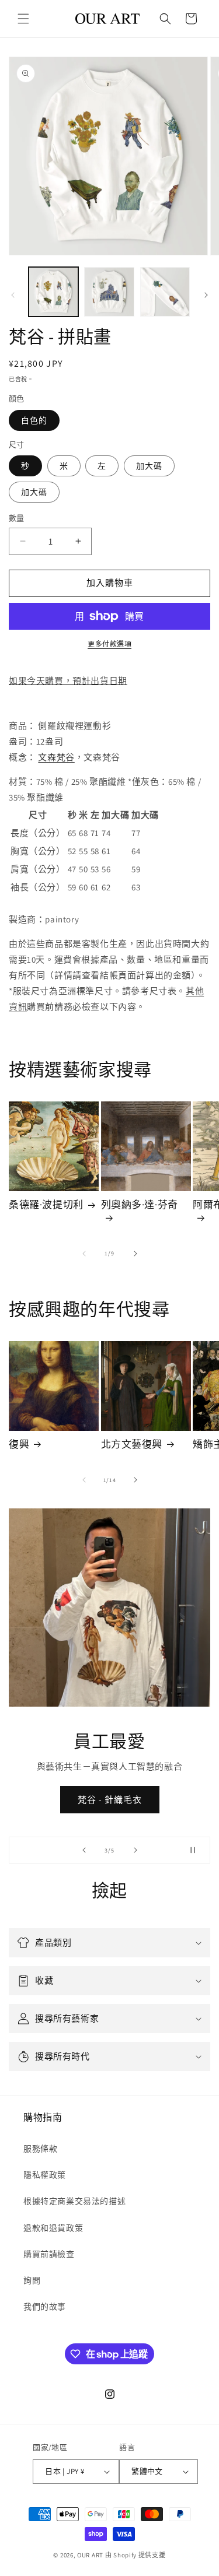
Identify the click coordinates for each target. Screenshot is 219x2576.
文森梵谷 (56, 757)
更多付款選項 (109, 644)
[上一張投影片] (84, 1850)
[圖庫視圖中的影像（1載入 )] (53, 292)
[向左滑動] (13, 295)
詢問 (32, 2280)
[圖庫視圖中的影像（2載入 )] (109, 292)
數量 (17, 518)
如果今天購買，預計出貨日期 (68, 681)
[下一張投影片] (135, 1850)
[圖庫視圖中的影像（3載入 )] (165, 292)
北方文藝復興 (132, 1444)
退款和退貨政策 (53, 2228)
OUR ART (90, 2555)
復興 (19, 1444)
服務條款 (40, 2149)
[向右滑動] (206, 295)
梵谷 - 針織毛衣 (110, 1800)
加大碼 (149, 466)
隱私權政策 (45, 2175)
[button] (23, 19)
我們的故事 (45, 2307)
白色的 (34, 420)
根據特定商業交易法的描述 (74, 2201)
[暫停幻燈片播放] (197, 1850)
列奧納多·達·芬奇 (140, 1205)
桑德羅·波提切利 (46, 1205)
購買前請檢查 (49, 2254)
